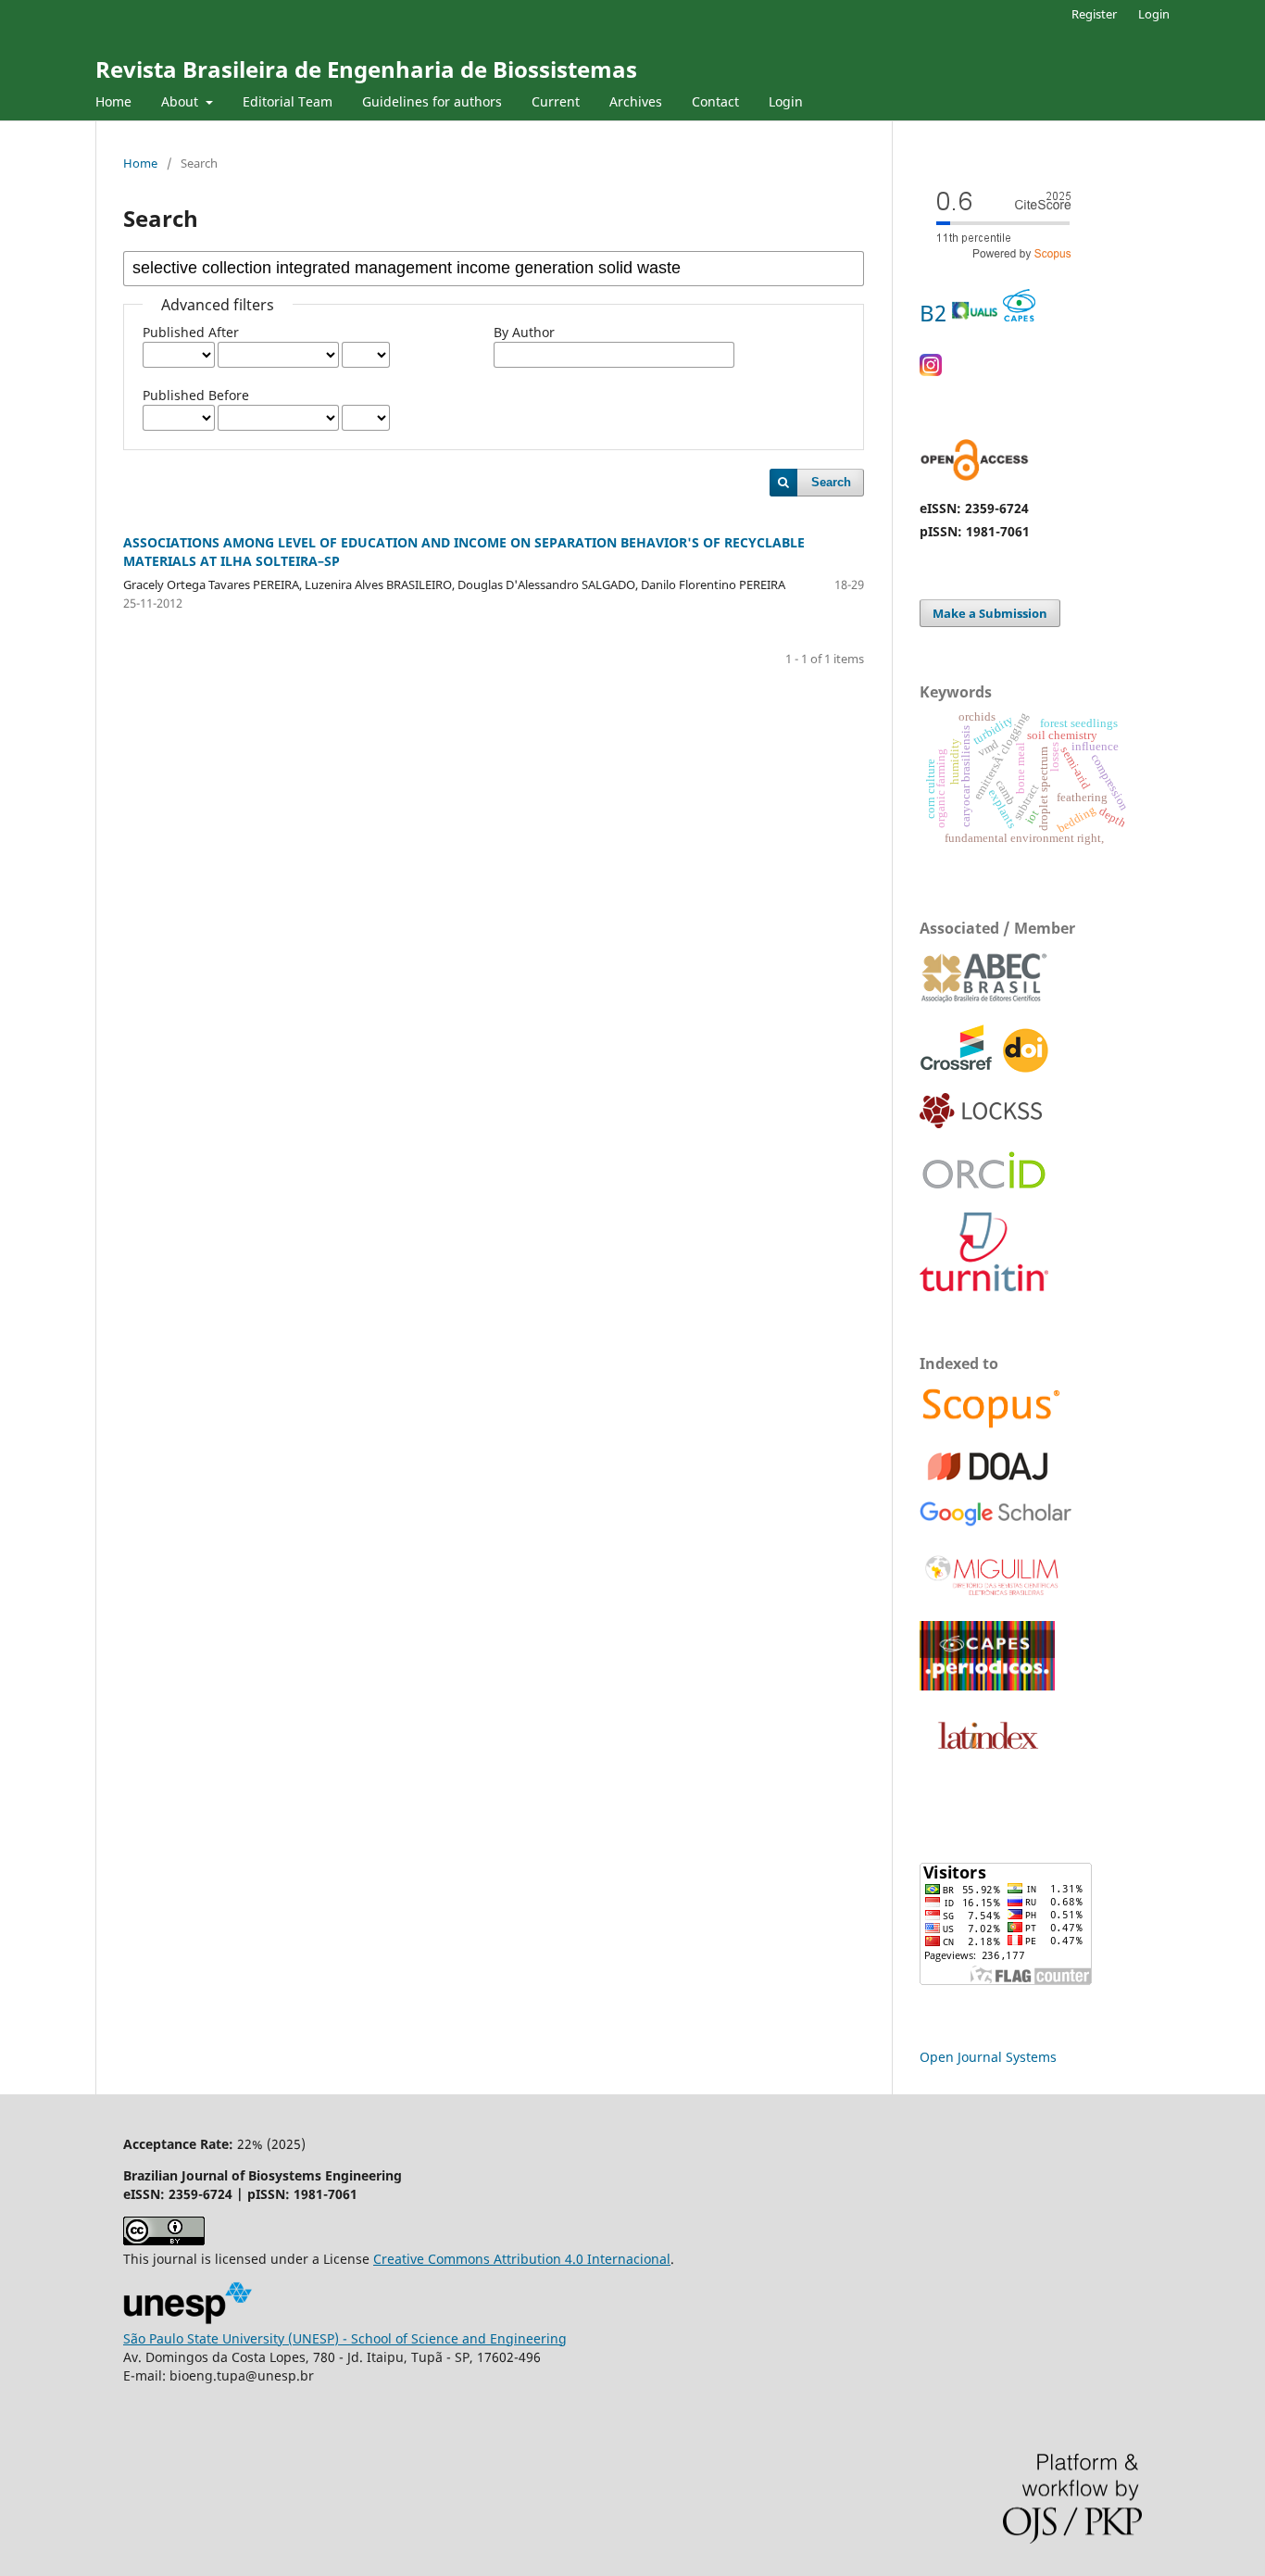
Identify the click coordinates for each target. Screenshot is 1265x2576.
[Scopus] (991, 1426)
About (182, 101)
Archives (636, 101)
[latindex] (984, 1759)
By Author (524, 332)
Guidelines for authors (432, 101)
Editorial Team (288, 101)
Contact (715, 101)
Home (113, 101)
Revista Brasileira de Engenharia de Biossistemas (366, 69)
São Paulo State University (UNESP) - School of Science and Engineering (345, 2338)
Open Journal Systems (988, 2057)
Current (556, 101)
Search (831, 482)
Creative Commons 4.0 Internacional (522, 2259)
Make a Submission (990, 613)
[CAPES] (987, 1685)
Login (786, 101)
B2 (936, 313)
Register (1094, 14)
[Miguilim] (993, 1596)
